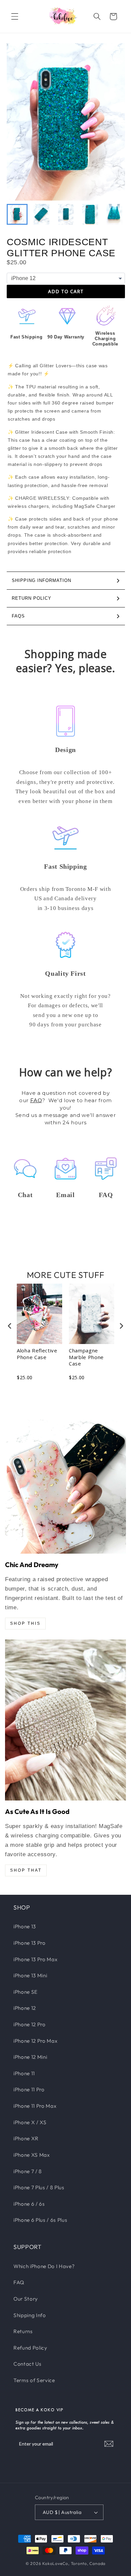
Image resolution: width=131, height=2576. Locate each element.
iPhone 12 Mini (30, 2057)
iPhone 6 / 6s (29, 2204)
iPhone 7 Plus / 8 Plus (39, 2187)
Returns (23, 2331)
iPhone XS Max (32, 2155)
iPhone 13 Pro (30, 1943)
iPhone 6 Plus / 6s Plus (40, 2220)
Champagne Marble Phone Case (86, 1357)
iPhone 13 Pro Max (35, 1959)
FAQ (36, 1100)
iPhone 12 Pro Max (35, 2041)
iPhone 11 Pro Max (35, 2106)
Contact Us (28, 2364)
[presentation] (10, 1326)
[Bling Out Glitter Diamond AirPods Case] (65, 1720)
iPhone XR (26, 2138)
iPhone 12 (25, 2008)
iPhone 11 (24, 2073)
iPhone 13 (25, 1926)
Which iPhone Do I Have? (44, 2266)
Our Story (26, 2299)
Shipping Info (30, 2315)
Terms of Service (34, 2380)
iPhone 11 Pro (29, 2089)
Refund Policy (30, 2348)
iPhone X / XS (30, 2122)
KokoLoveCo (55, 2563)
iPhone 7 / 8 (28, 2171)
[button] (15, 16)
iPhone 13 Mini (30, 1975)
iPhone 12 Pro (30, 2024)
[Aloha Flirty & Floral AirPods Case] (65, 1487)
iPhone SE (26, 1992)
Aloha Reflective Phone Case (37, 1354)
